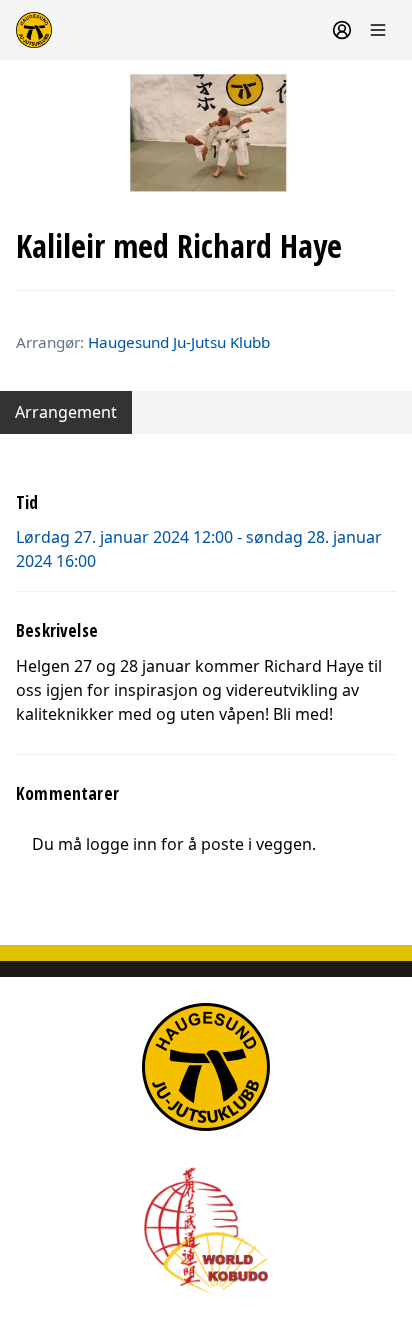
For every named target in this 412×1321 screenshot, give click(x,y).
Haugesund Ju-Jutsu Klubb (179, 342)
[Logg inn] (342, 30)
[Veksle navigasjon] (378, 30)
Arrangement (66, 412)
